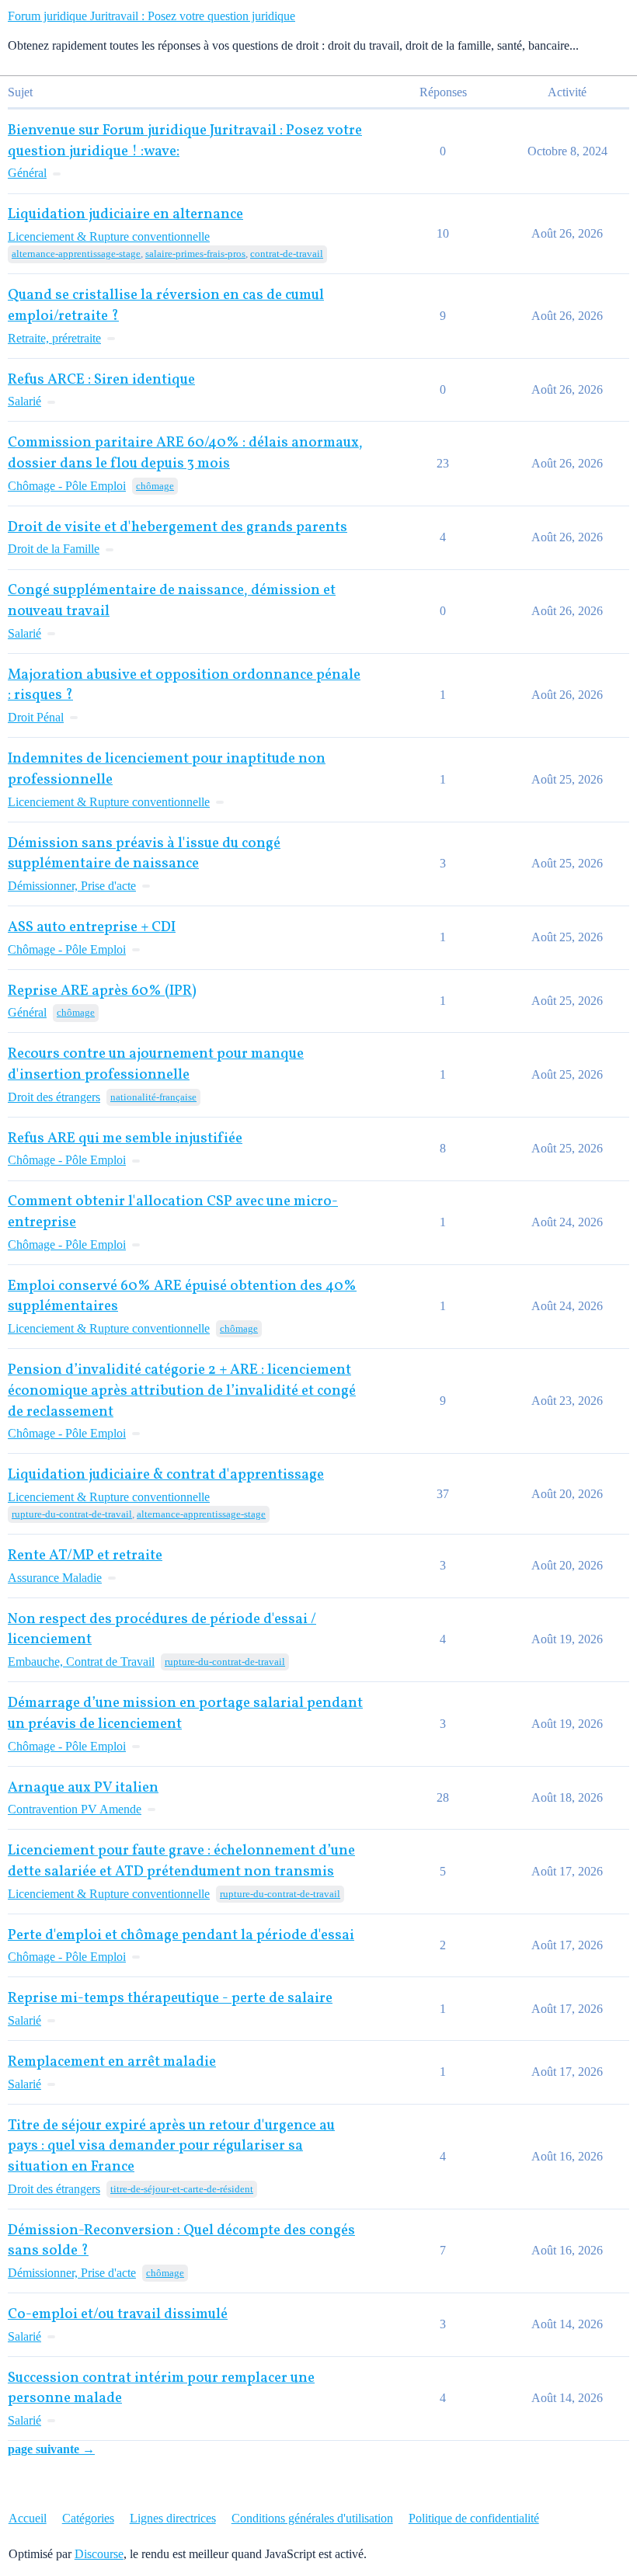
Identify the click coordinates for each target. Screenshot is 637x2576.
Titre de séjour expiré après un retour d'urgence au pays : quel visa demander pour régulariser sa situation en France (171, 2147)
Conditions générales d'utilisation (312, 2518)
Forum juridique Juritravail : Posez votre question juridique (151, 16)
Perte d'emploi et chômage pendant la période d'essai (181, 1936)
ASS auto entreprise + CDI (92, 928)
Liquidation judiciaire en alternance (125, 215)
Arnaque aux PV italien (83, 1788)
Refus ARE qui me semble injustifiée (125, 1139)
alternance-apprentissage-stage (76, 254)
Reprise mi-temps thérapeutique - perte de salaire (170, 1999)
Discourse (99, 2554)
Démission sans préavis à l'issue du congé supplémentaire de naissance (144, 854)
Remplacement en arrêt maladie (112, 2062)
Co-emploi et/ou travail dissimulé (118, 2315)
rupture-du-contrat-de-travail (72, 1514)
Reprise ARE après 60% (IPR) (102, 991)
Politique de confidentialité (474, 2518)
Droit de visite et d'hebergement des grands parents (178, 528)
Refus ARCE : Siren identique (101, 380)
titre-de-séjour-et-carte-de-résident (182, 2189)
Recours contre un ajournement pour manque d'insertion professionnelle (156, 1065)
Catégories (88, 2518)
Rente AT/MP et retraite (85, 1556)
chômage (155, 486)
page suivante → (51, 2449)
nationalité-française (153, 1097)
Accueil (28, 2518)
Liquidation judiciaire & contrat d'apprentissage (166, 1475)
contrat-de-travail (287, 254)
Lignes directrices (173, 2518)
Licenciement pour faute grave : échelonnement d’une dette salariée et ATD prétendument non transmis (181, 1862)
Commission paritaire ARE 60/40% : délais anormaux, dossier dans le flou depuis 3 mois (185, 454)
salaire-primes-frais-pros (195, 254)
